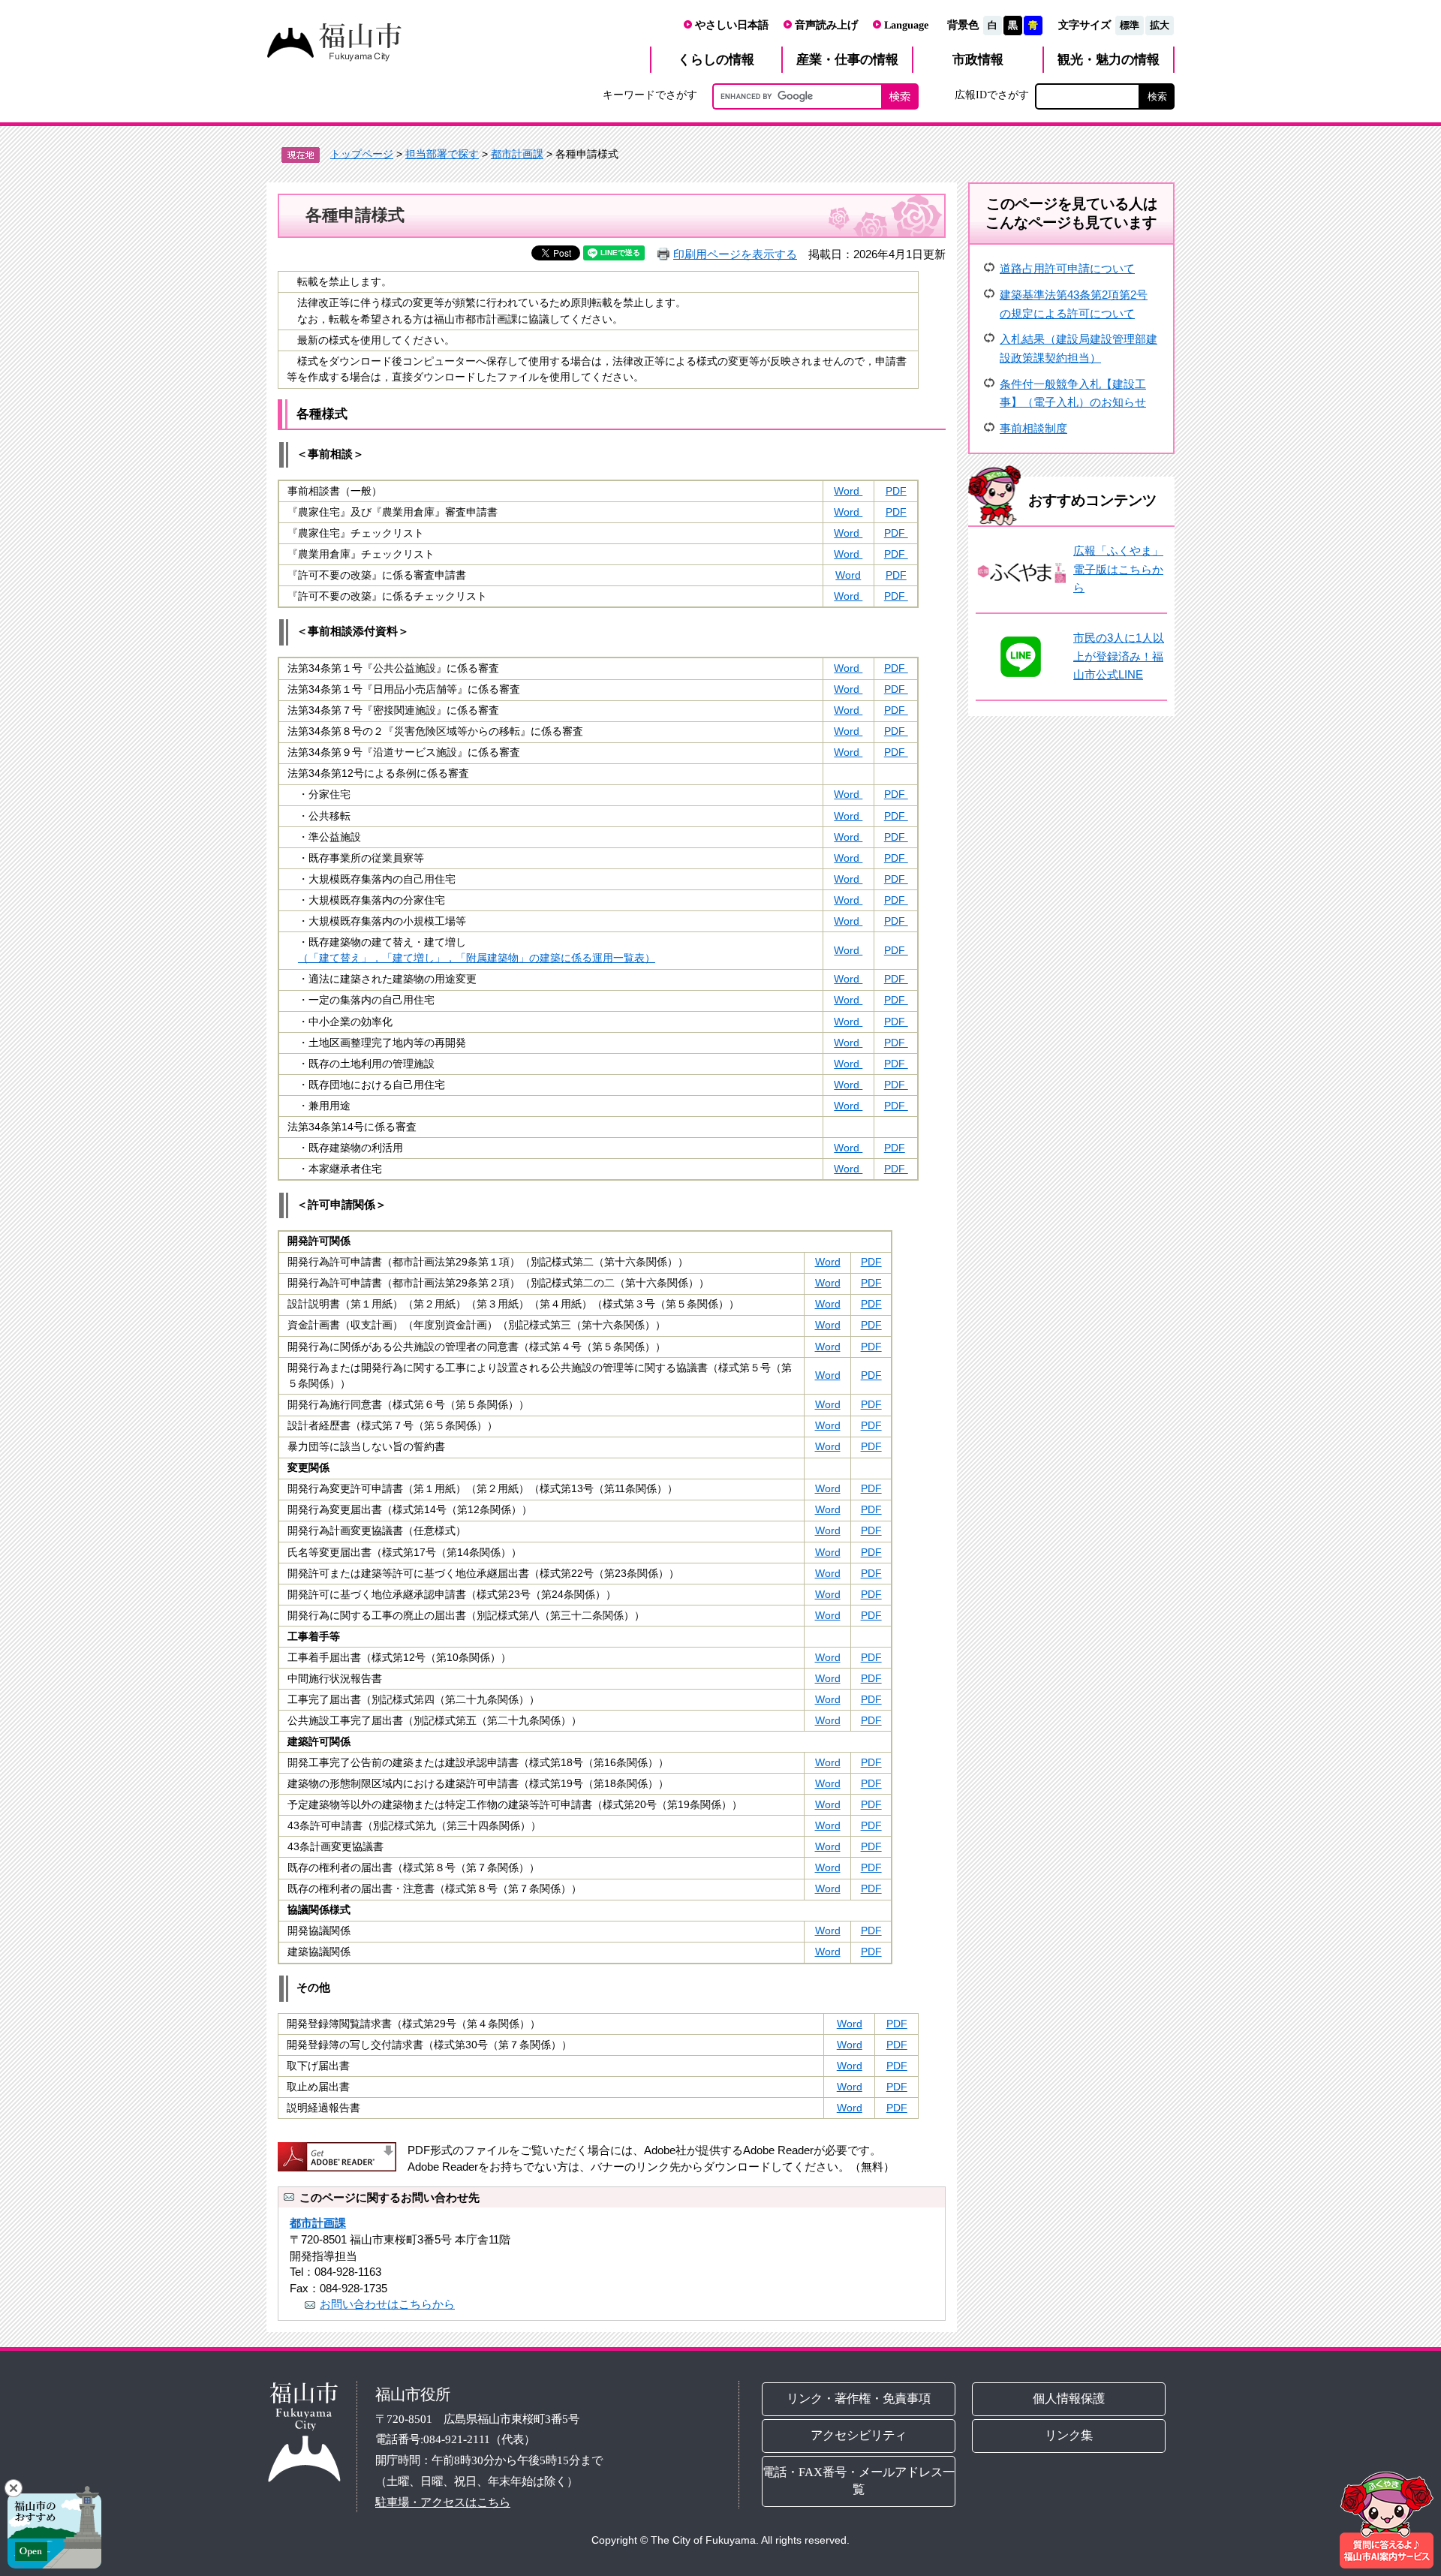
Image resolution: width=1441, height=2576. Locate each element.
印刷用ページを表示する (735, 254)
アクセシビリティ (859, 2435)
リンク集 (1069, 2435)
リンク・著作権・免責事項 (859, 2398)
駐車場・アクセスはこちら (443, 2502)
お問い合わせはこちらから (387, 2304)
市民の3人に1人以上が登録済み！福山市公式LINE (1119, 656)
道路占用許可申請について (1067, 268)
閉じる (14, 2488)
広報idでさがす (992, 95)
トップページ (362, 154)
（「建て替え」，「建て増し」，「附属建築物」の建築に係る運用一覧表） (477, 958)
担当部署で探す (442, 154)
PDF (896, 491)
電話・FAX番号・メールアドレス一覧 (859, 2481)
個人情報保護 (1069, 2398)
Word (848, 491)
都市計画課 (517, 154)
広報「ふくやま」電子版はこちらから (1118, 569)
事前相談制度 (1033, 428)
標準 (1130, 25)
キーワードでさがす (650, 95)
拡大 (1160, 25)
